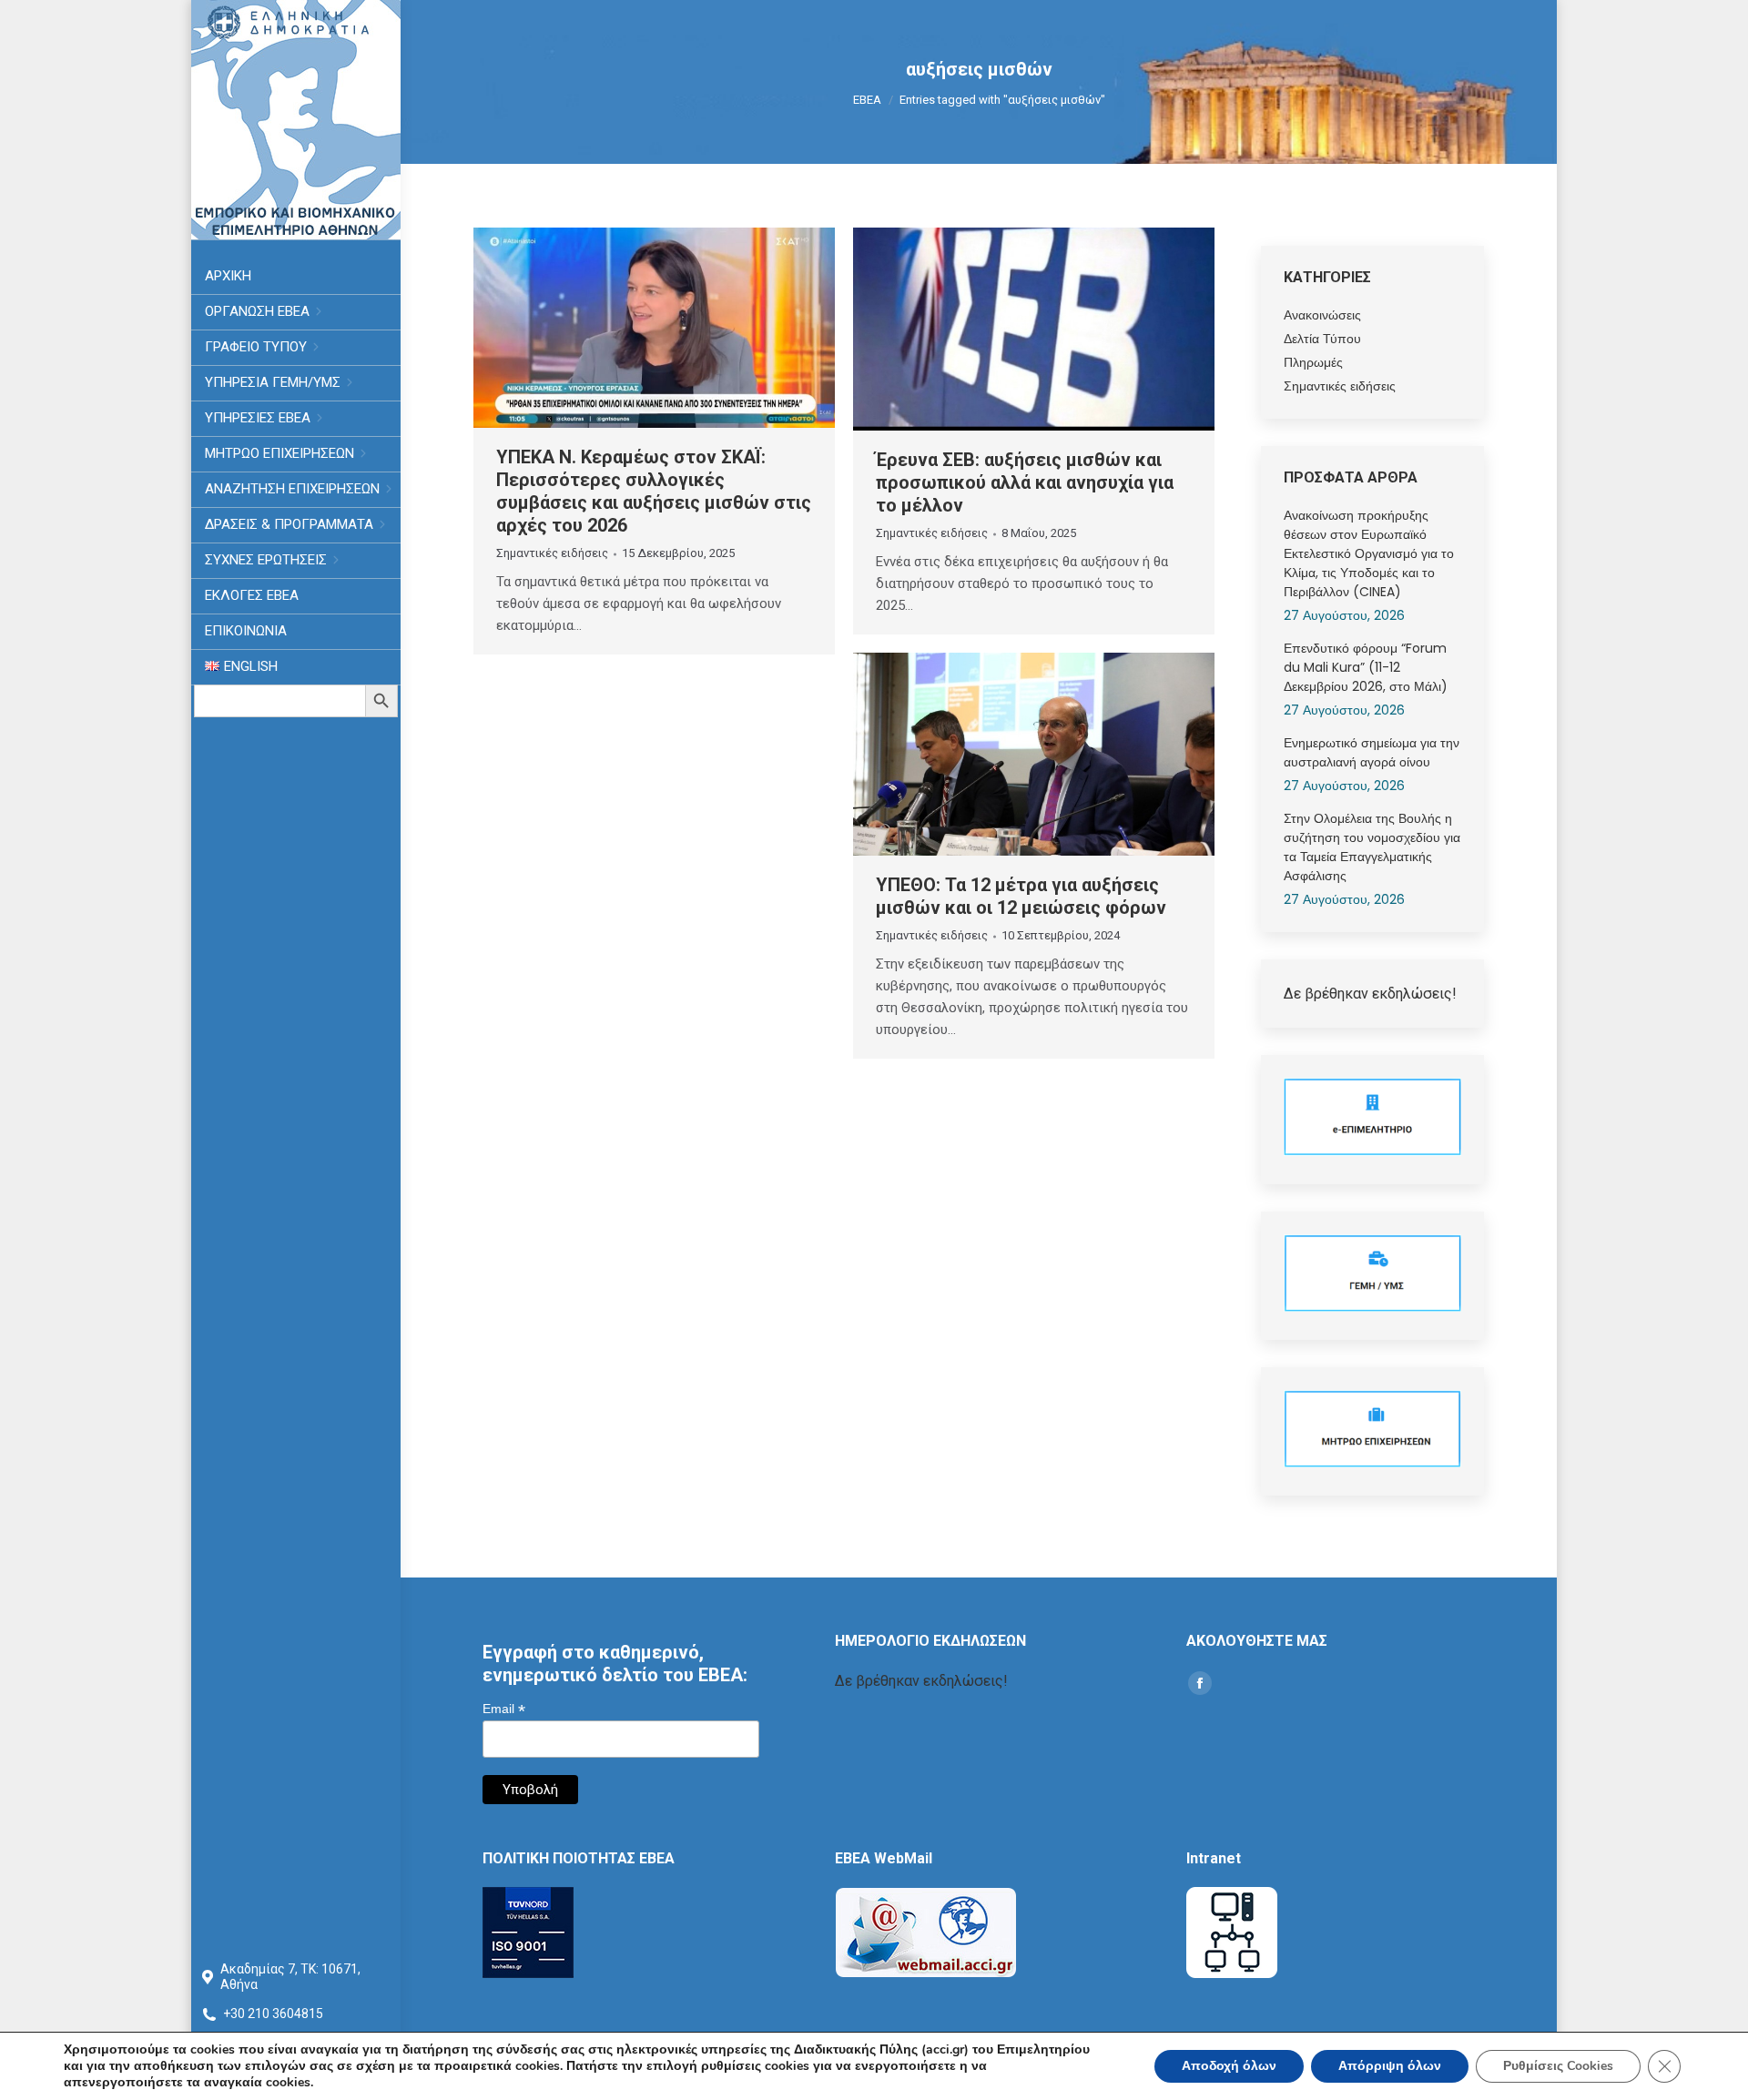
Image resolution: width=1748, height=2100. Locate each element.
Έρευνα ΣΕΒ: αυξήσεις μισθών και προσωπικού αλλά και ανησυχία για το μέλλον (1025, 482)
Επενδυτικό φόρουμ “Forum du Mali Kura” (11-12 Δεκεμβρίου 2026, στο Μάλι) (1366, 667)
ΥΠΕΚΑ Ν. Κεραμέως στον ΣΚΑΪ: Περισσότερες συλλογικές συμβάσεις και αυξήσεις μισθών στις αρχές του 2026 (654, 491)
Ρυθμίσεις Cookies (1558, 2066)
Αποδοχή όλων (1229, 2066)
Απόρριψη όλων (1390, 2066)
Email (504, 1709)
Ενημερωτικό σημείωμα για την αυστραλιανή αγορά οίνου (1372, 752)
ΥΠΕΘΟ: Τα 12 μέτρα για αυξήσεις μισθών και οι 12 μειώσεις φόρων (1021, 896)
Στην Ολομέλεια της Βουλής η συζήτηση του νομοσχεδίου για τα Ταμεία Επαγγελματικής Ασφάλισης (1372, 847)
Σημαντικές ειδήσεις (552, 553)
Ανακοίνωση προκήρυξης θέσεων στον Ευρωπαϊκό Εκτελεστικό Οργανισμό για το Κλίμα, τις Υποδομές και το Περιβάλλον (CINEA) (1369, 553)
